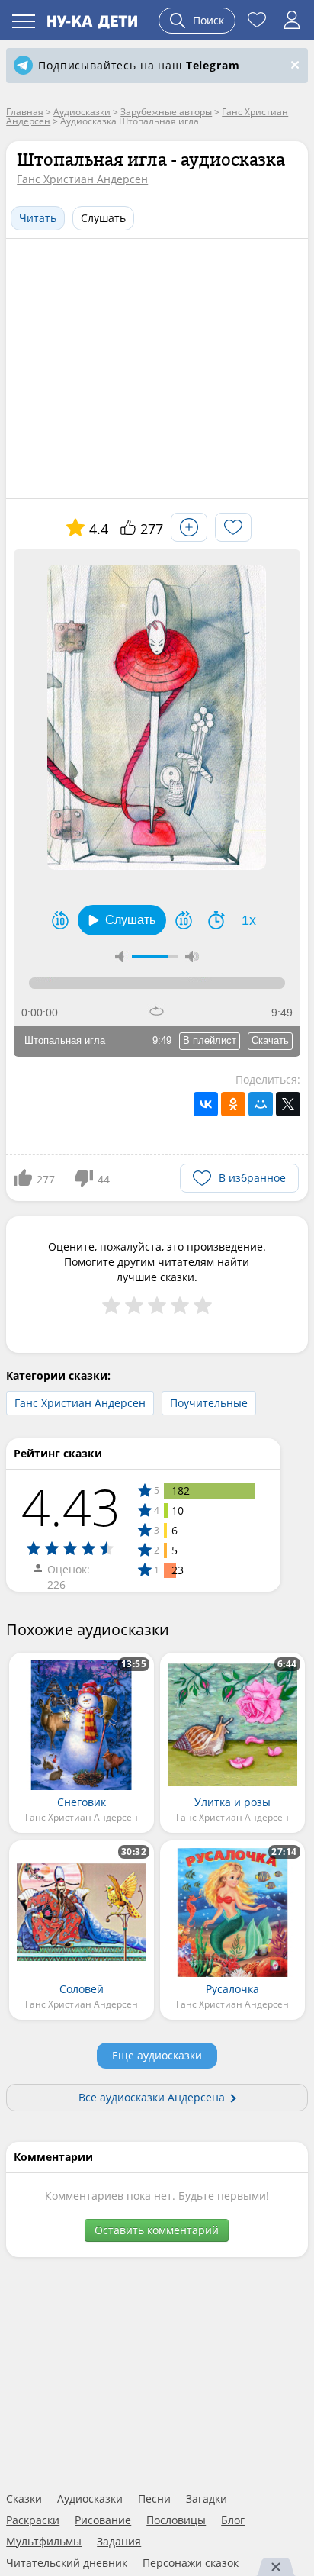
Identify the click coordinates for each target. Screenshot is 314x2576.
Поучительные (209, 1403)
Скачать (270, 1040)
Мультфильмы (44, 2542)
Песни (154, 2499)
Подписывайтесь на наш (139, 65)
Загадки (207, 2499)
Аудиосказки (90, 2499)
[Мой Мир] (261, 1104)
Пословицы (176, 2520)
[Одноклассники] (233, 1104)
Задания (119, 2542)
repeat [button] (157, 1011)
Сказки (24, 2499)
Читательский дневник (67, 2563)
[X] (288, 1104)
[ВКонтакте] (206, 1104)
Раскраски (33, 2520)
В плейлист (210, 1040)
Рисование (103, 2520)
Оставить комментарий (157, 2230)
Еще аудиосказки (157, 2055)
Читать (38, 218)
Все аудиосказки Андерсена (152, 2097)
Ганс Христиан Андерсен (82, 179)
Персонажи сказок (191, 2563)
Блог (233, 2520)
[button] (122, 920)
